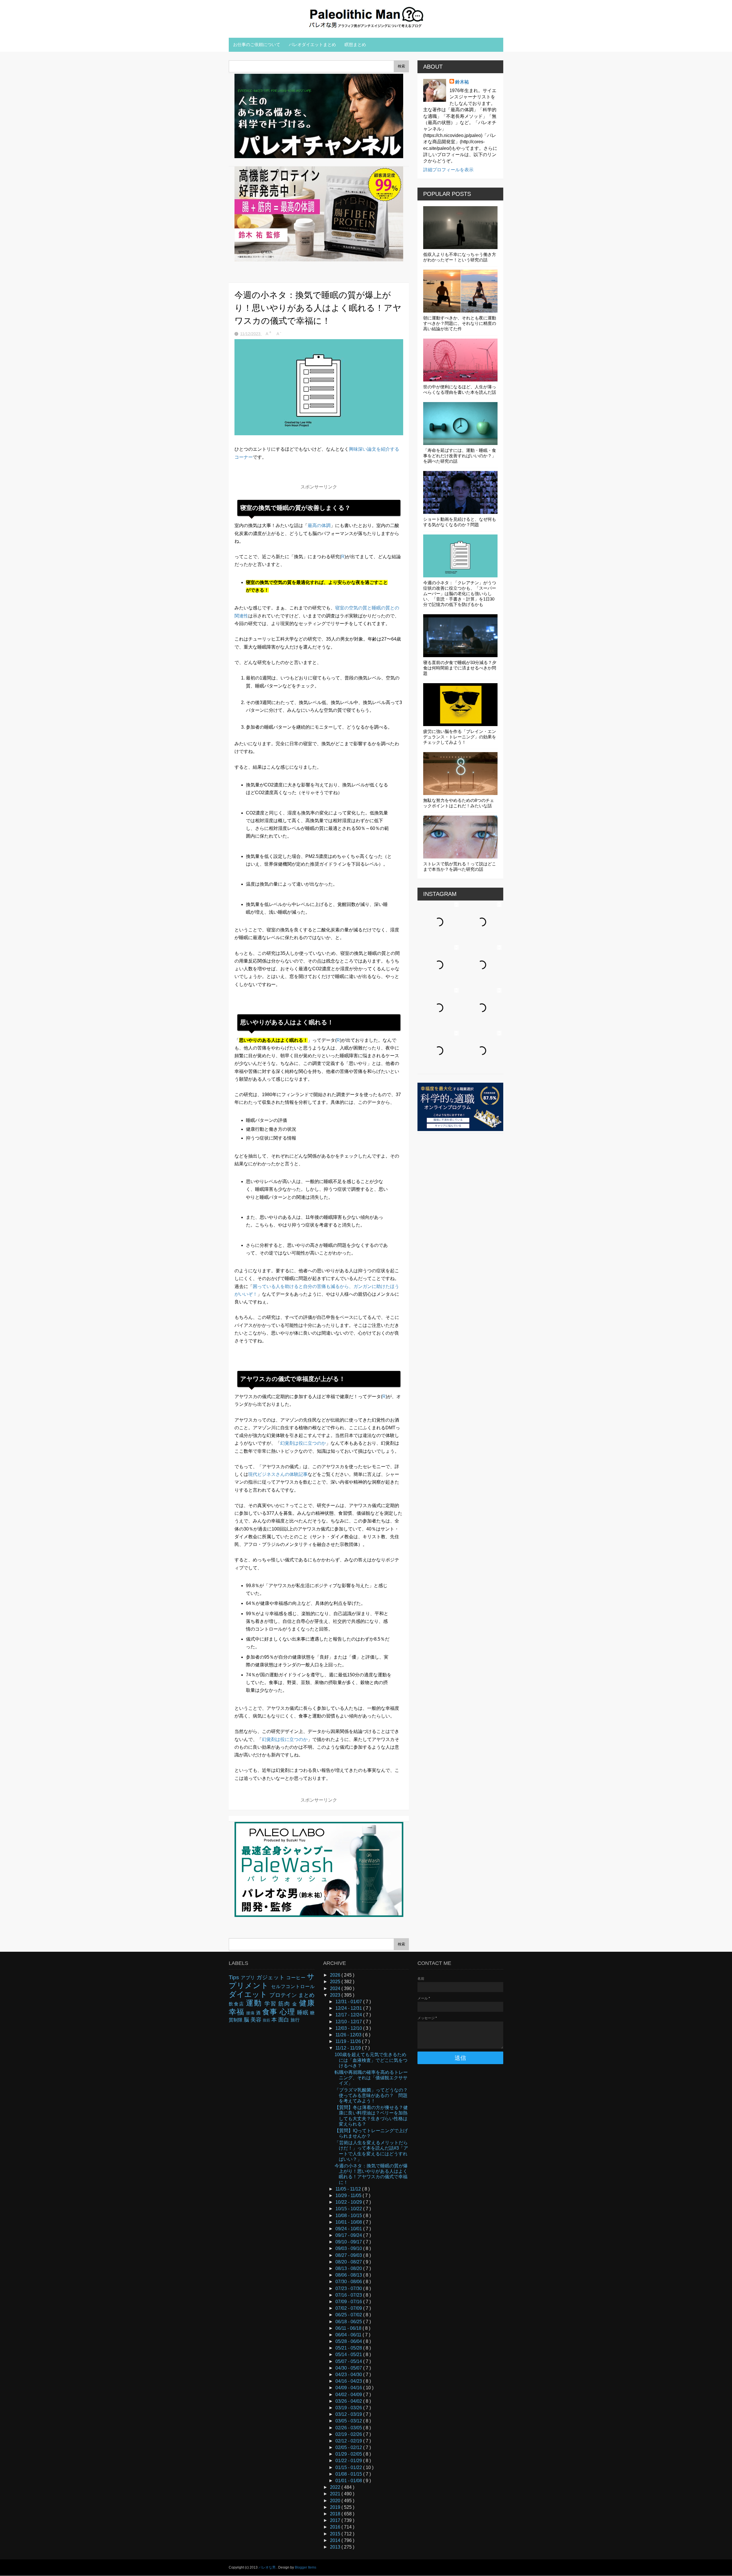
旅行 (295, 2020)
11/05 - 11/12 (349, 2189)
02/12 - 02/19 (349, 2441)
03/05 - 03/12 (349, 2421)
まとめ (306, 1995)
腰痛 (251, 2013)
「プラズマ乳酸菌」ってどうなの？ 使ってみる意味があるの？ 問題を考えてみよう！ (373, 2095)
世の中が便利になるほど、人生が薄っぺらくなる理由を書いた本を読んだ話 (460, 389)
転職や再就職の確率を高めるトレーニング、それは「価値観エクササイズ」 (371, 2078)
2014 (336, 2540)
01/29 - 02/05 (349, 2454)
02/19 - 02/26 (349, 2434)
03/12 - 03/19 (349, 2414)
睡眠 (304, 2012)
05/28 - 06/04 (349, 2341)
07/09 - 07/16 (349, 2302)
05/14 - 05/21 (349, 2355)
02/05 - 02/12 (349, 2447)
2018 (336, 2514)
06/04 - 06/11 (349, 2335)
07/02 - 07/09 (349, 2308)
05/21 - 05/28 (349, 2348)
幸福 (237, 2012)
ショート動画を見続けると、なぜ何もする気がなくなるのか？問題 (460, 522)
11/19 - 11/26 (349, 2041)
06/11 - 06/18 (349, 2328)
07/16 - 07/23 (349, 2295)
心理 (288, 2012)
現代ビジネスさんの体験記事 (278, 1474)
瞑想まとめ (355, 44)
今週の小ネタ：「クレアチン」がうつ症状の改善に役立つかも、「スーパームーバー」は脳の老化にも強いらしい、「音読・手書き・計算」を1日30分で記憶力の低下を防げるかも (460, 594)
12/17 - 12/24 (349, 2015)
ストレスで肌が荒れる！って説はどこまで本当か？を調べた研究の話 (460, 866)
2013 (336, 2547)
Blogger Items (306, 2567)
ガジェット (271, 1977)
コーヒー (297, 1978)
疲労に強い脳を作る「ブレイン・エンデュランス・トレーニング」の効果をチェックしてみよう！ (460, 737)
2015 (336, 2534)
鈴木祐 (462, 82)
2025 (336, 1982)
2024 (336, 1988)
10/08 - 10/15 (349, 2216)
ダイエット (249, 1994)
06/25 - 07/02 (349, 2315)
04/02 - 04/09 (349, 2395)
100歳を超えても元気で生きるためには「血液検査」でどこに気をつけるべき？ (371, 2060)
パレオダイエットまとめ (312, 44)
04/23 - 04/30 (349, 2375)
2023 (336, 1995)
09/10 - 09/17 (349, 2242)
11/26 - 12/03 (349, 2035)
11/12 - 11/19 (349, 2048)
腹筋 (267, 2020)
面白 (284, 2020)
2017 (336, 2520)
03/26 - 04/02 (349, 2401)
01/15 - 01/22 (349, 2467)
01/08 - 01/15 (349, 2474)
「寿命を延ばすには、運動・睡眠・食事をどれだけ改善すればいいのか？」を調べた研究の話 (460, 456)
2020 (336, 2501)
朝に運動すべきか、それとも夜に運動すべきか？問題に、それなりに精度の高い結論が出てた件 (460, 323)
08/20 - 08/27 (349, 2262)
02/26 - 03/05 (349, 2428)
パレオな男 (267, 2567)
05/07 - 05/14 (349, 2361)
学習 (271, 2004)
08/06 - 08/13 (349, 2275)
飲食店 (237, 2004)
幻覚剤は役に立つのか (303, 1443)
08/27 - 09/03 (349, 2255)
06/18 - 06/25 (349, 2322)
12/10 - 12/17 (349, 2022)
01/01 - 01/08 (349, 2481)
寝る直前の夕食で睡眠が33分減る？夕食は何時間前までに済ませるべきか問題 (460, 668)
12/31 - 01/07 (349, 2002)
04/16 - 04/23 (349, 2381)
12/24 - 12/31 (349, 2008)
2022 (336, 2487)
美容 (257, 2020)
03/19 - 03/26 (349, 2408)
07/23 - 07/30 (349, 2288)
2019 (336, 2507)
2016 (336, 2527)
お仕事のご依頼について (257, 44)
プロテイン (284, 1995)
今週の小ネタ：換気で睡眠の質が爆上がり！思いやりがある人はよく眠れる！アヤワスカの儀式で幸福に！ (371, 2174)
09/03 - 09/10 (349, 2248)
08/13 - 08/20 (349, 2268)
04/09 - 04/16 (349, 2388)
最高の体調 (319, 525)
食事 (271, 2012)
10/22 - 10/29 (349, 2202)
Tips (235, 1977)
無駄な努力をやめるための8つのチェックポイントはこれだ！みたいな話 (459, 803)
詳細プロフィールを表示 (448, 170)
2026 (336, 1975)
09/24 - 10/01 (349, 2229)
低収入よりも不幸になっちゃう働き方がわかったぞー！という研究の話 (460, 257)
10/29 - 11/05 (349, 2196)
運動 (255, 2003)
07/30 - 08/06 (349, 2282)
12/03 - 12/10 (349, 2028)
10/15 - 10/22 (349, 2209)
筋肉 (285, 2004)
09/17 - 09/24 (349, 2235)
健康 (307, 2003)
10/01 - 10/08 (349, 2222)
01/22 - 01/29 (349, 2461)
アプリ (249, 1978)
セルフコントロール (293, 1986)
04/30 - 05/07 (349, 2368)
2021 (336, 2494)
